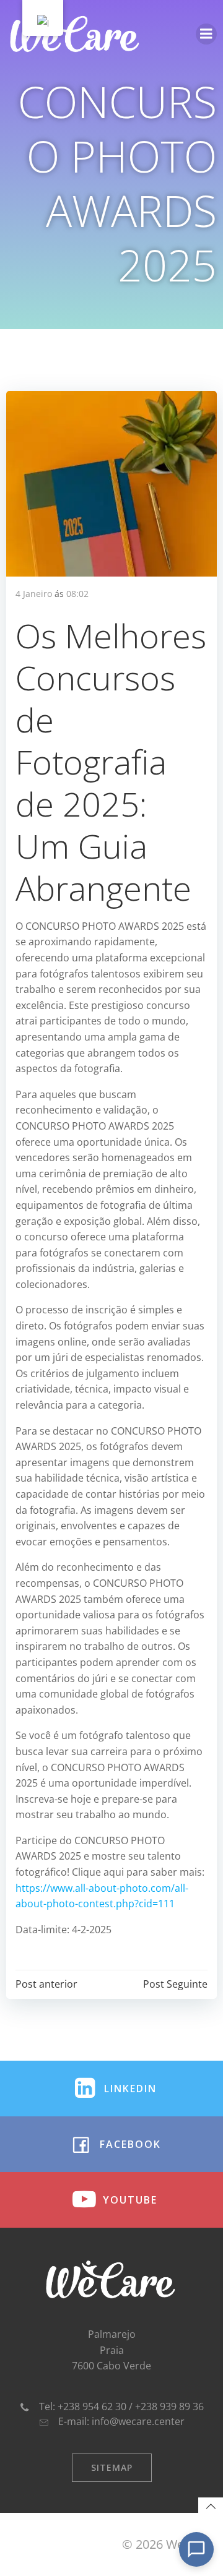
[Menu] (206, 34)
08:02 (77, 594)
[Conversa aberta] (196, 2549)
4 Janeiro (34, 594)
